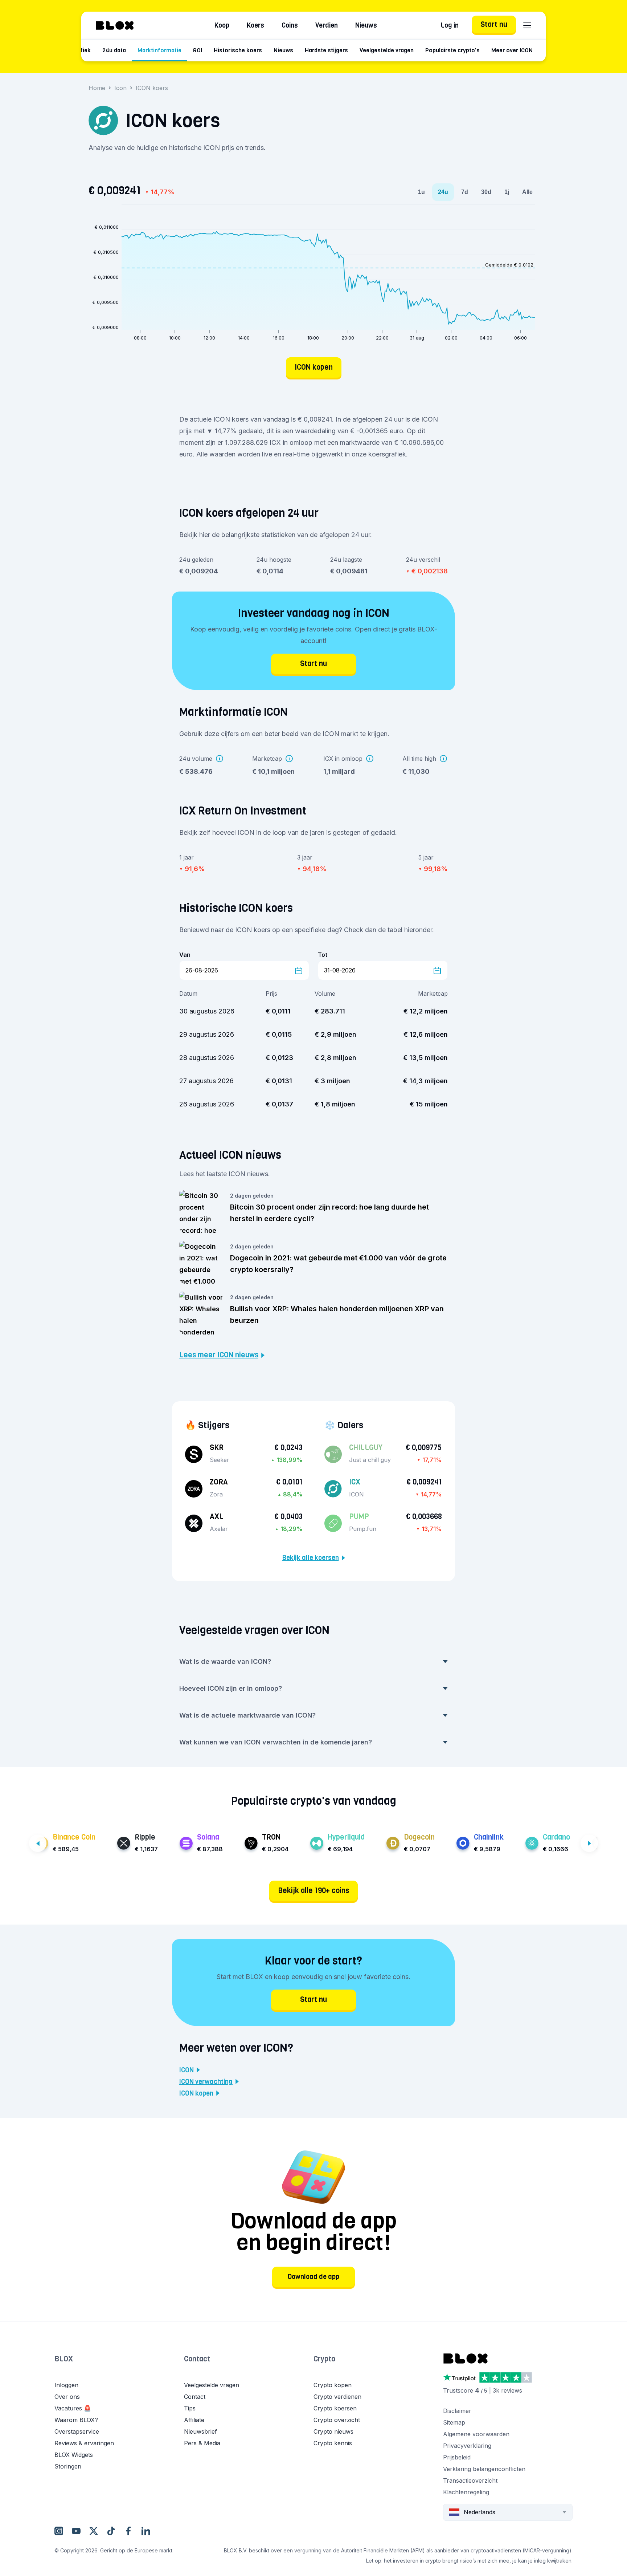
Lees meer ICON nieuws (219, 1355)
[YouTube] (76, 2531)
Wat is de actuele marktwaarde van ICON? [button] (247, 1715)
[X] (94, 2531)
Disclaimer (457, 2411)
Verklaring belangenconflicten (484, 2469)
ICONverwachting (206, 2082)
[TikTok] (111, 2531)
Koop (222, 25)
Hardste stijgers (326, 50)
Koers (255, 25)
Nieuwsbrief (200, 2431)
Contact (197, 2359)
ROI (198, 50)
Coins (290, 25)
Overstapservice (77, 2431)
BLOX (64, 2359)
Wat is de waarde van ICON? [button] (225, 1661)
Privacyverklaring (467, 2446)
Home (97, 88)
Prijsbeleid (457, 2457)
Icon (120, 88)
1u (421, 192)
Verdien (327, 25)
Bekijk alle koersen (311, 1558)
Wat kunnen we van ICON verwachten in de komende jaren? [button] (276, 1742)
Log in (450, 25)
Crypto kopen (333, 2385)
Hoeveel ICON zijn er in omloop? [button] (231, 1688)
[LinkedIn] (146, 2531)
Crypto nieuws (333, 2431)
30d (486, 192)
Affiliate (194, 2420)
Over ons (67, 2397)
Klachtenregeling (466, 2492)
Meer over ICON (512, 50)
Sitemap (454, 2422)
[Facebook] (128, 2531)
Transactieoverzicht (470, 2480)
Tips (190, 2408)
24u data (114, 50)
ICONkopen (196, 2093)
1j (507, 192)
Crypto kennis (333, 2443)
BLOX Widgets (74, 2455)
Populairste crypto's (452, 50)
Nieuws (366, 25)
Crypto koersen (335, 2408)
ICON (187, 2070)
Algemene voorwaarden (476, 2434)
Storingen (68, 2466)
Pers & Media (202, 2443)
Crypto (324, 2359)
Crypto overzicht (337, 2420)
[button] (119, 2366)
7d (465, 192)
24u (443, 192)
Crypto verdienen (337, 2397)
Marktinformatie (159, 50)
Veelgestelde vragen (387, 50)
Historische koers (238, 50)
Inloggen (66, 2385)
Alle (527, 192)
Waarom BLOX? (76, 2420)
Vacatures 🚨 (73, 2408)
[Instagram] (59, 2531)
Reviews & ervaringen (84, 2443)
